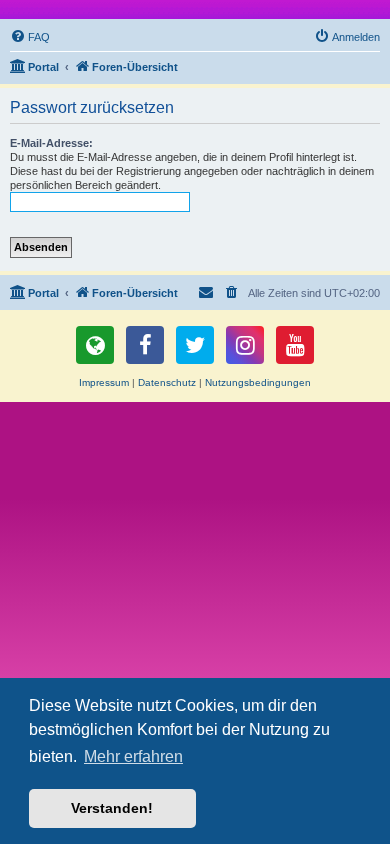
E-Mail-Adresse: (51, 143)
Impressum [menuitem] (104, 382)
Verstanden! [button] (112, 808)
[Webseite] (95, 345)
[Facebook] (145, 345)
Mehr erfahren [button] (133, 756)
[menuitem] (30, 37)
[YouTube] (295, 345)
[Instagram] (245, 345)
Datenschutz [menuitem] (167, 382)
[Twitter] (195, 345)
